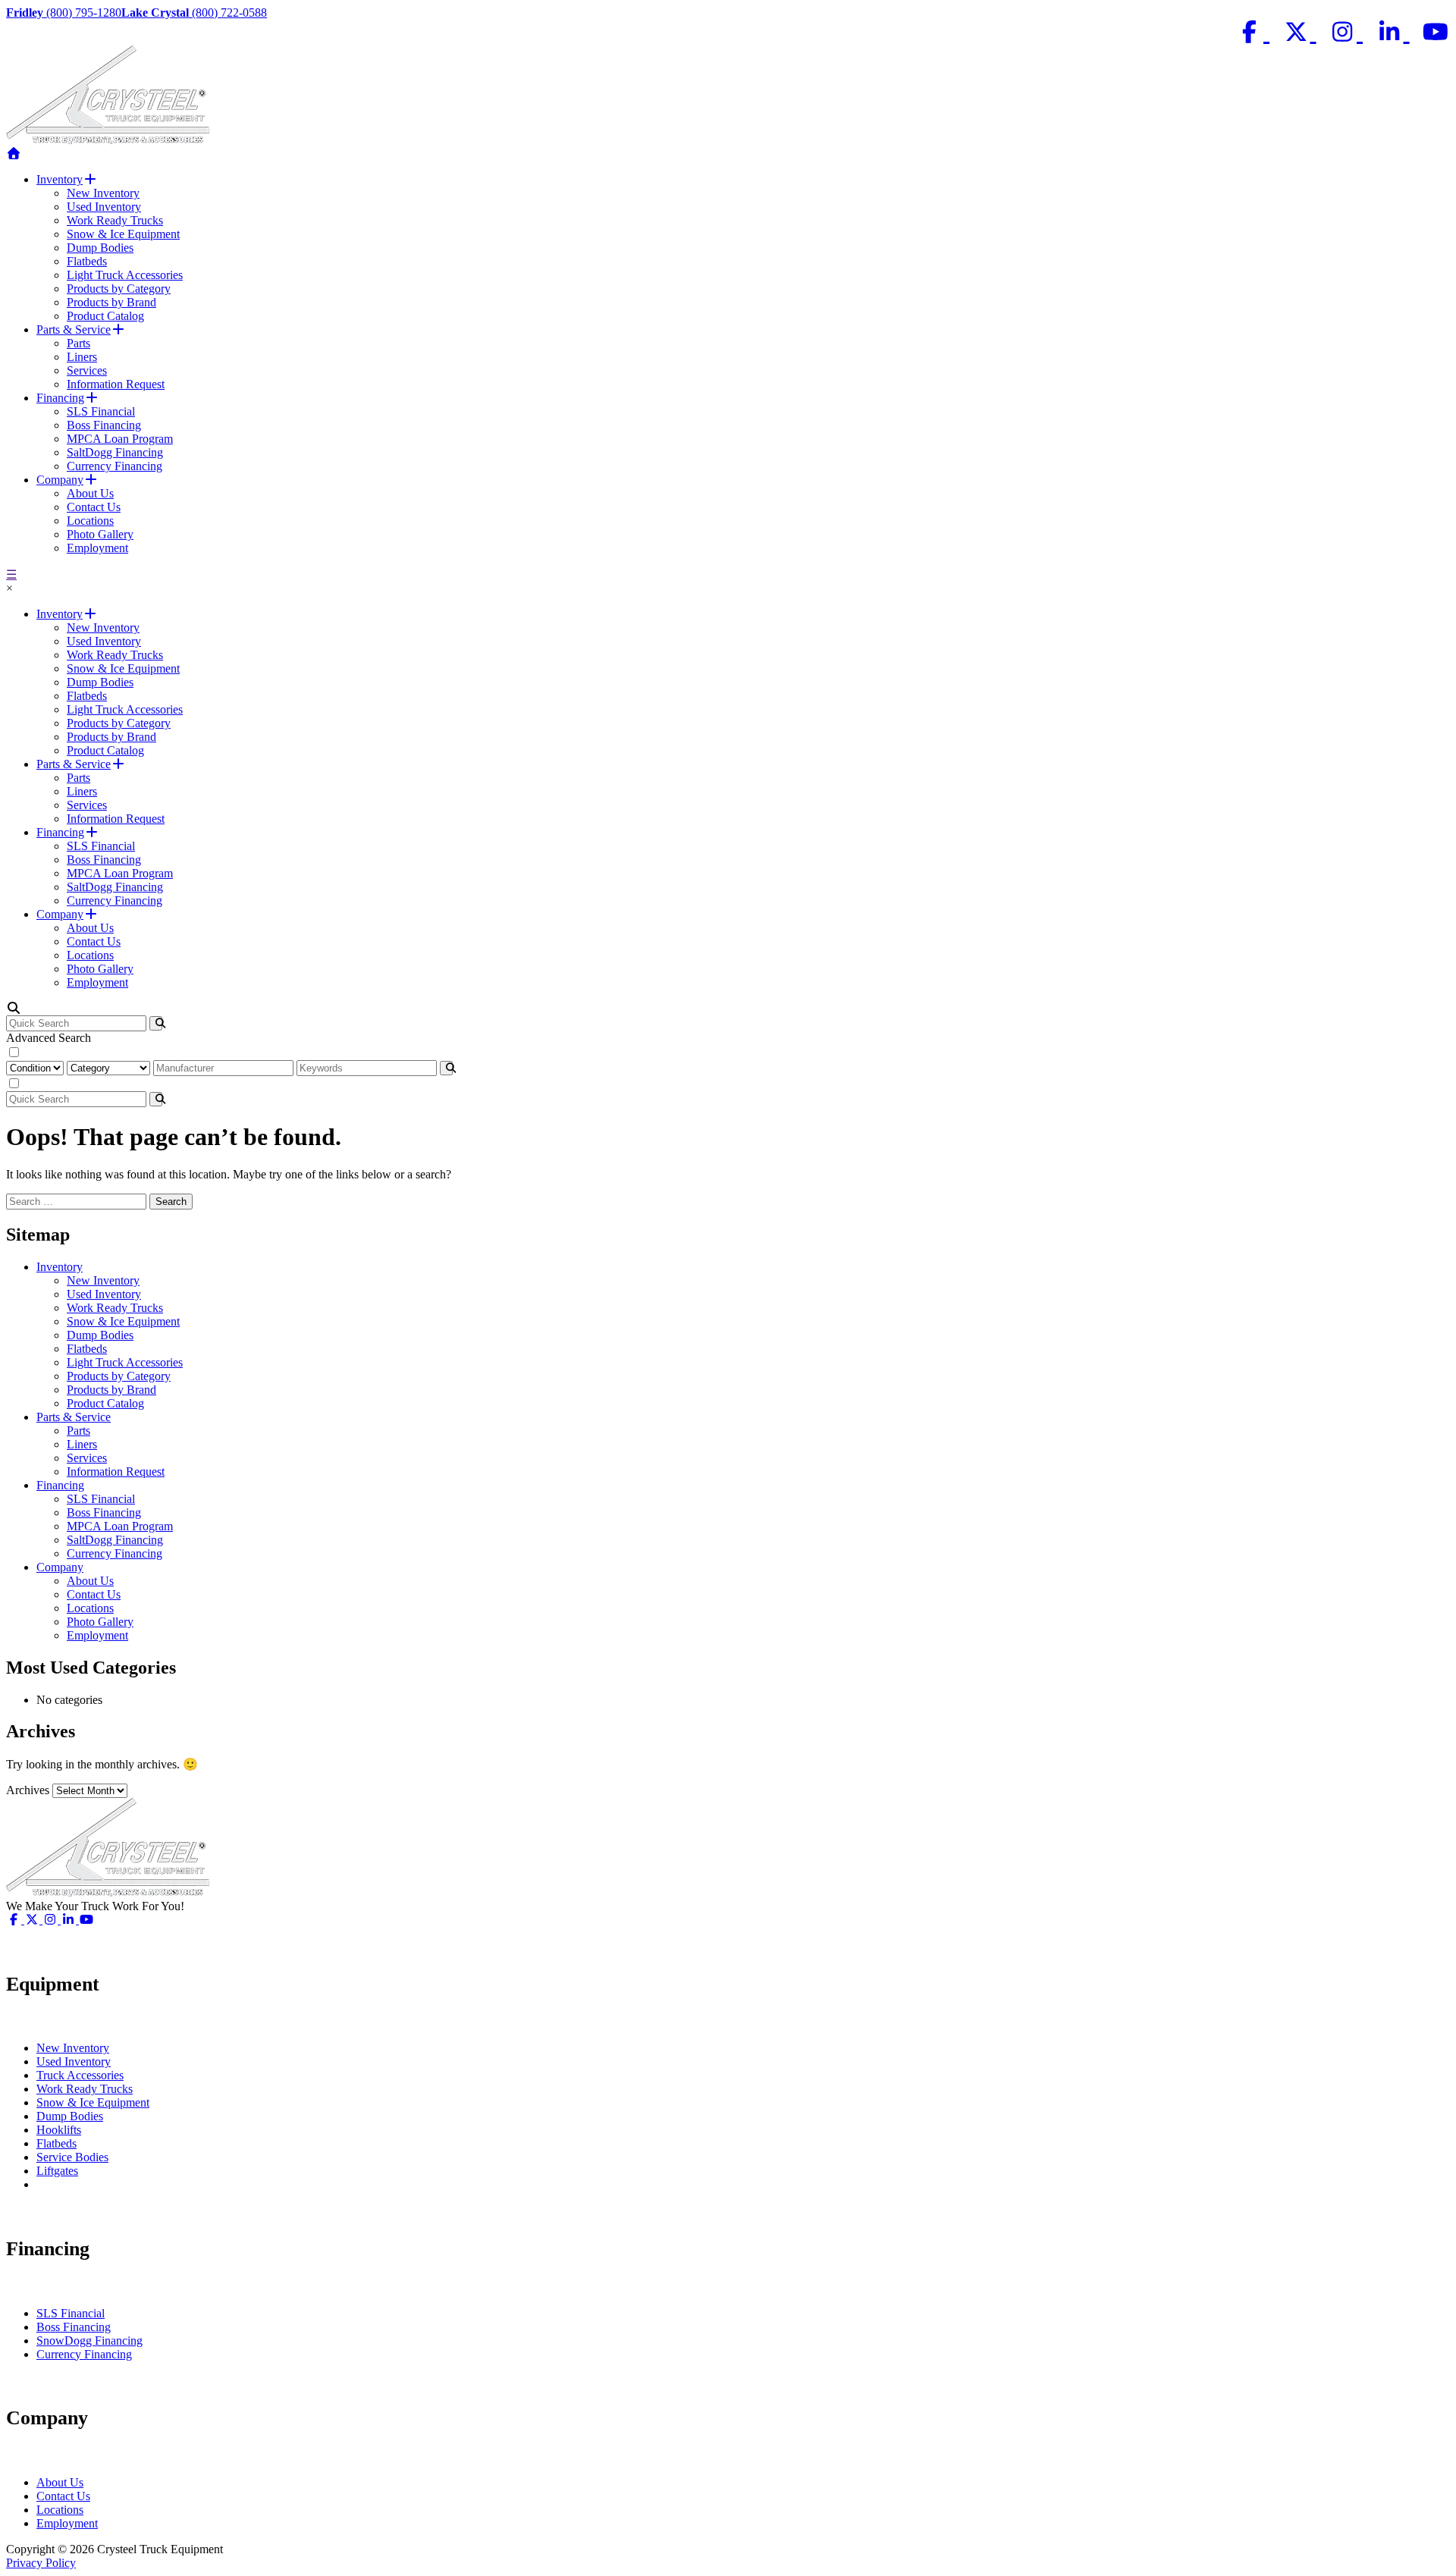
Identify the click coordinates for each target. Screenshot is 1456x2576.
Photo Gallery (100, 534)
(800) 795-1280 (64, 13)
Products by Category (119, 289)
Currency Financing (115, 466)
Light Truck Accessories (125, 275)
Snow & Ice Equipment (123, 234)
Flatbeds (87, 261)
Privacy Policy (41, 2563)
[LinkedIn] (1392, 32)
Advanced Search (49, 1038)
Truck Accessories (80, 2075)
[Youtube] (1436, 32)
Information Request (116, 384)
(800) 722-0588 (194, 13)
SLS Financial (101, 411)
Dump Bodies (100, 248)
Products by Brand (111, 302)
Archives (28, 1790)
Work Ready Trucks (115, 220)
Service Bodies (72, 2157)
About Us (90, 493)
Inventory (60, 179)
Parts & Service (74, 329)
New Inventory (103, 193)
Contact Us (94, 507)
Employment (97, 548)
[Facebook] (1253, 32)
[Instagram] (1346, 32)
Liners (82, 357)
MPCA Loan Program (120, 439)
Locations (90, 521)
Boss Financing (104, 425)
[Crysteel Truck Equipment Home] (14, 154)
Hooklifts (59, 2130)
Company (60, 480)
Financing (60, 398)
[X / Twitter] (1299, 32)
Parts (78, 343)
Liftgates (57, 2171)
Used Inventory (104, 207)
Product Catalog (105, 316)
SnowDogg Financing (89, 2341)
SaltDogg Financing (115, 452)
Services (87, 370)
